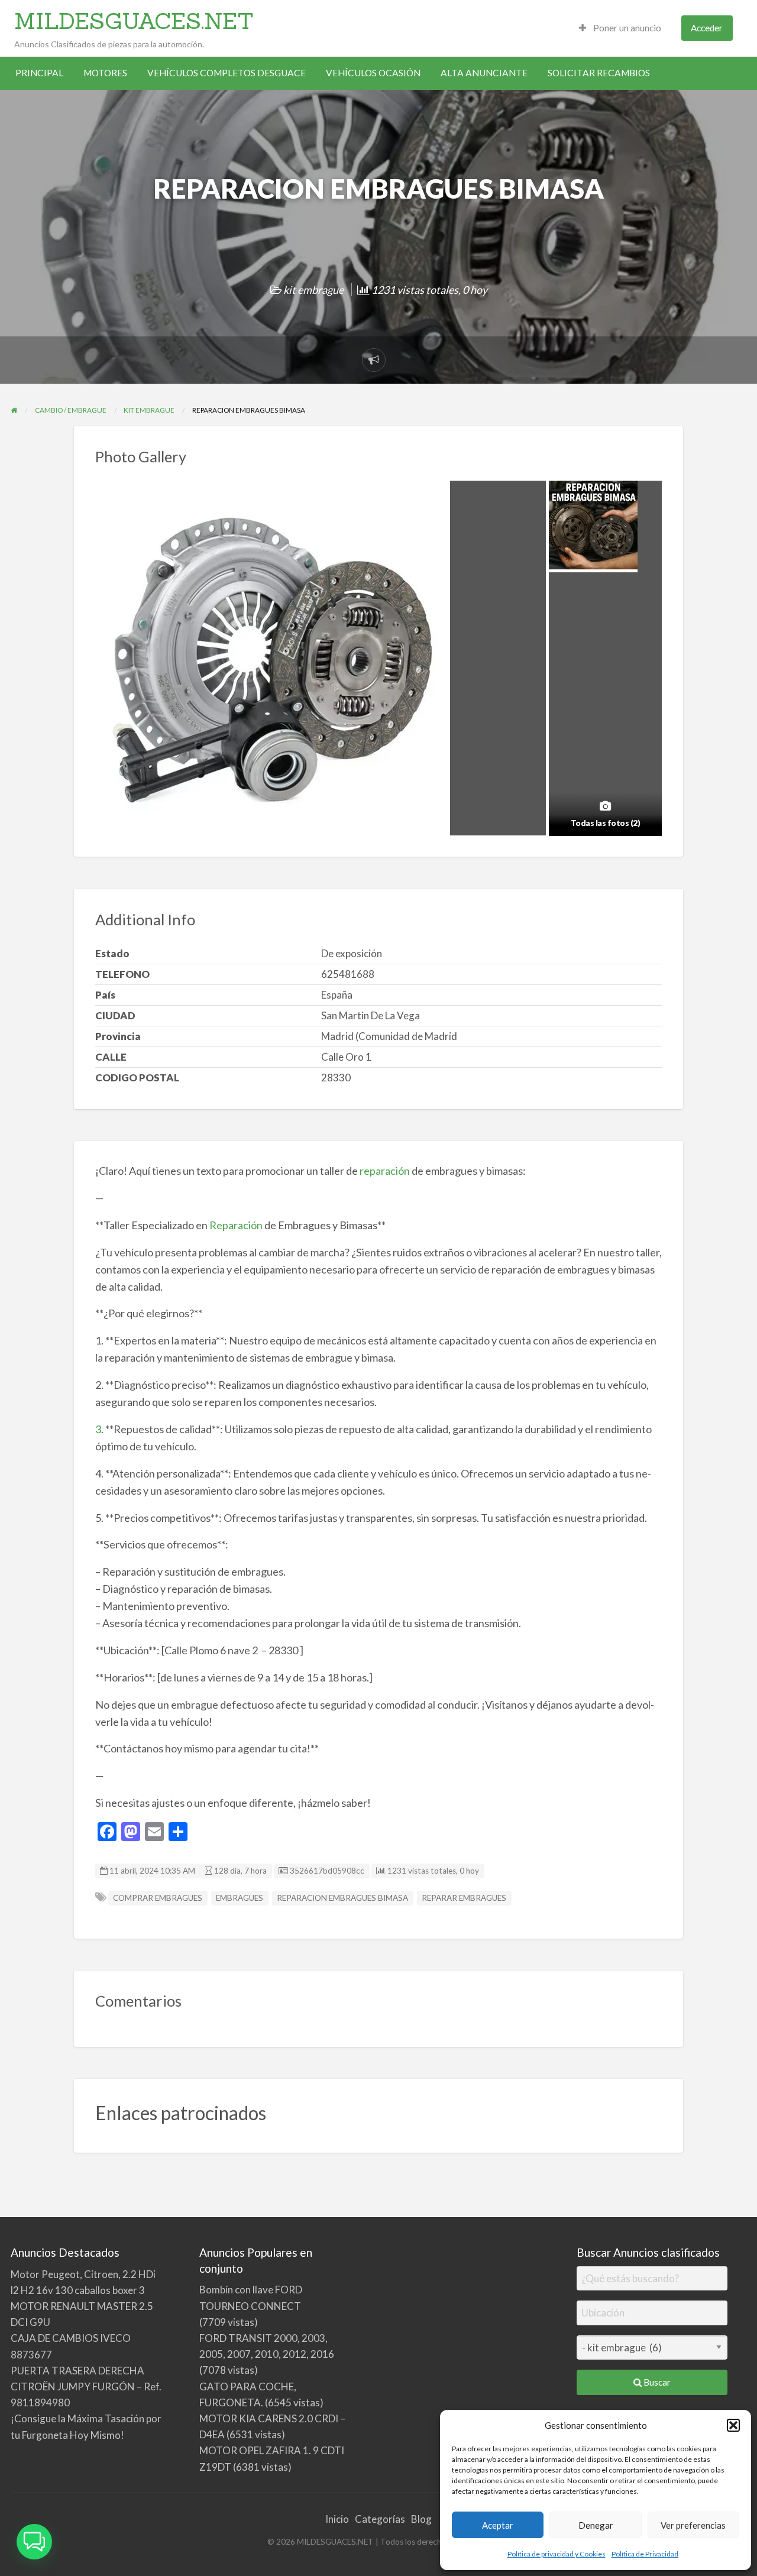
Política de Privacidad (645, 2554)
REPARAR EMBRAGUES (464, 1898)
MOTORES (105, 73)
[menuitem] (620, 28)
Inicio (337, 2519)
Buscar (656, 2382)
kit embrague (313, 290)
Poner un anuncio (626, 28)
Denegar (596, 2525)
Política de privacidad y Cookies (557, 2554)
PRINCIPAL (39, 73)
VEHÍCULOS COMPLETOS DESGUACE (227, 73)
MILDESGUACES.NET (134, 21)
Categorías (380, 2519)
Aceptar (498, 2525)
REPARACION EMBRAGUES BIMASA (342, 1898)
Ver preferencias (693, 2525)
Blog (421, 2519)
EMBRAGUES (240, 1898)
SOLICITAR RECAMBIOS (599, 73)
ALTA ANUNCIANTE (484, 73)
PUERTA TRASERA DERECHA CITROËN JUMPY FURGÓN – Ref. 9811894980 (86, 2387)
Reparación (235, 1225)
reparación (384, 1171)
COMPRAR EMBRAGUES (158, 1898)
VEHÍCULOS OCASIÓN (373, 73)
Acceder (707, 28)
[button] (733, 2425)
